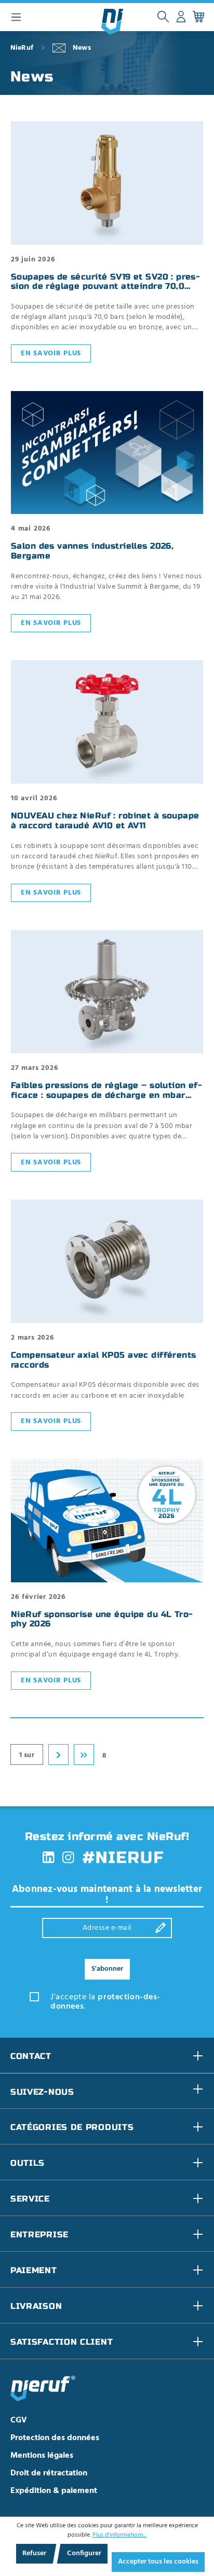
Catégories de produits (72, 2127)
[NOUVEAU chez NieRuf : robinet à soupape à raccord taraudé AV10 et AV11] (107, 722)
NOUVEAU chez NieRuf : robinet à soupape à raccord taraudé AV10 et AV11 (105, 821)
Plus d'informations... (119, 2535)
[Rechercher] (163, 17)
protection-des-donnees (105, 2002)
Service (30, 2199)
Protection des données (55, 2438)
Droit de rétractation (49, 2473)
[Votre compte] (181, 17)
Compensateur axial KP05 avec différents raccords (104, 1360)
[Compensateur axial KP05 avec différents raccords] (107, 1261)
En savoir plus (51, 353)
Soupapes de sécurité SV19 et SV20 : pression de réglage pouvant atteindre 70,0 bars (105, 287)
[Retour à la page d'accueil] (112, 22)
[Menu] (16, 17)
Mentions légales (42, 2456)
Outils (28, 2163)
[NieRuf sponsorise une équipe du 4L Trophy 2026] (107, 1521)
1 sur (27, 1755)
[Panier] (198, 17)
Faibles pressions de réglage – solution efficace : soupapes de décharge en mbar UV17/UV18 (106, 1095)
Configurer (84, 2553)
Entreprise (39, 2234)
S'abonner (107, 1969)
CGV (19, 2420)
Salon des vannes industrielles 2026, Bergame (92, 551)
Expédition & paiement (54, 2491)
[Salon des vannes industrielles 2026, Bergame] (107, 453)
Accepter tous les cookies (158, 2562)
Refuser (34, 2553)
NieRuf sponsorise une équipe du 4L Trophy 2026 (102, 1619)
